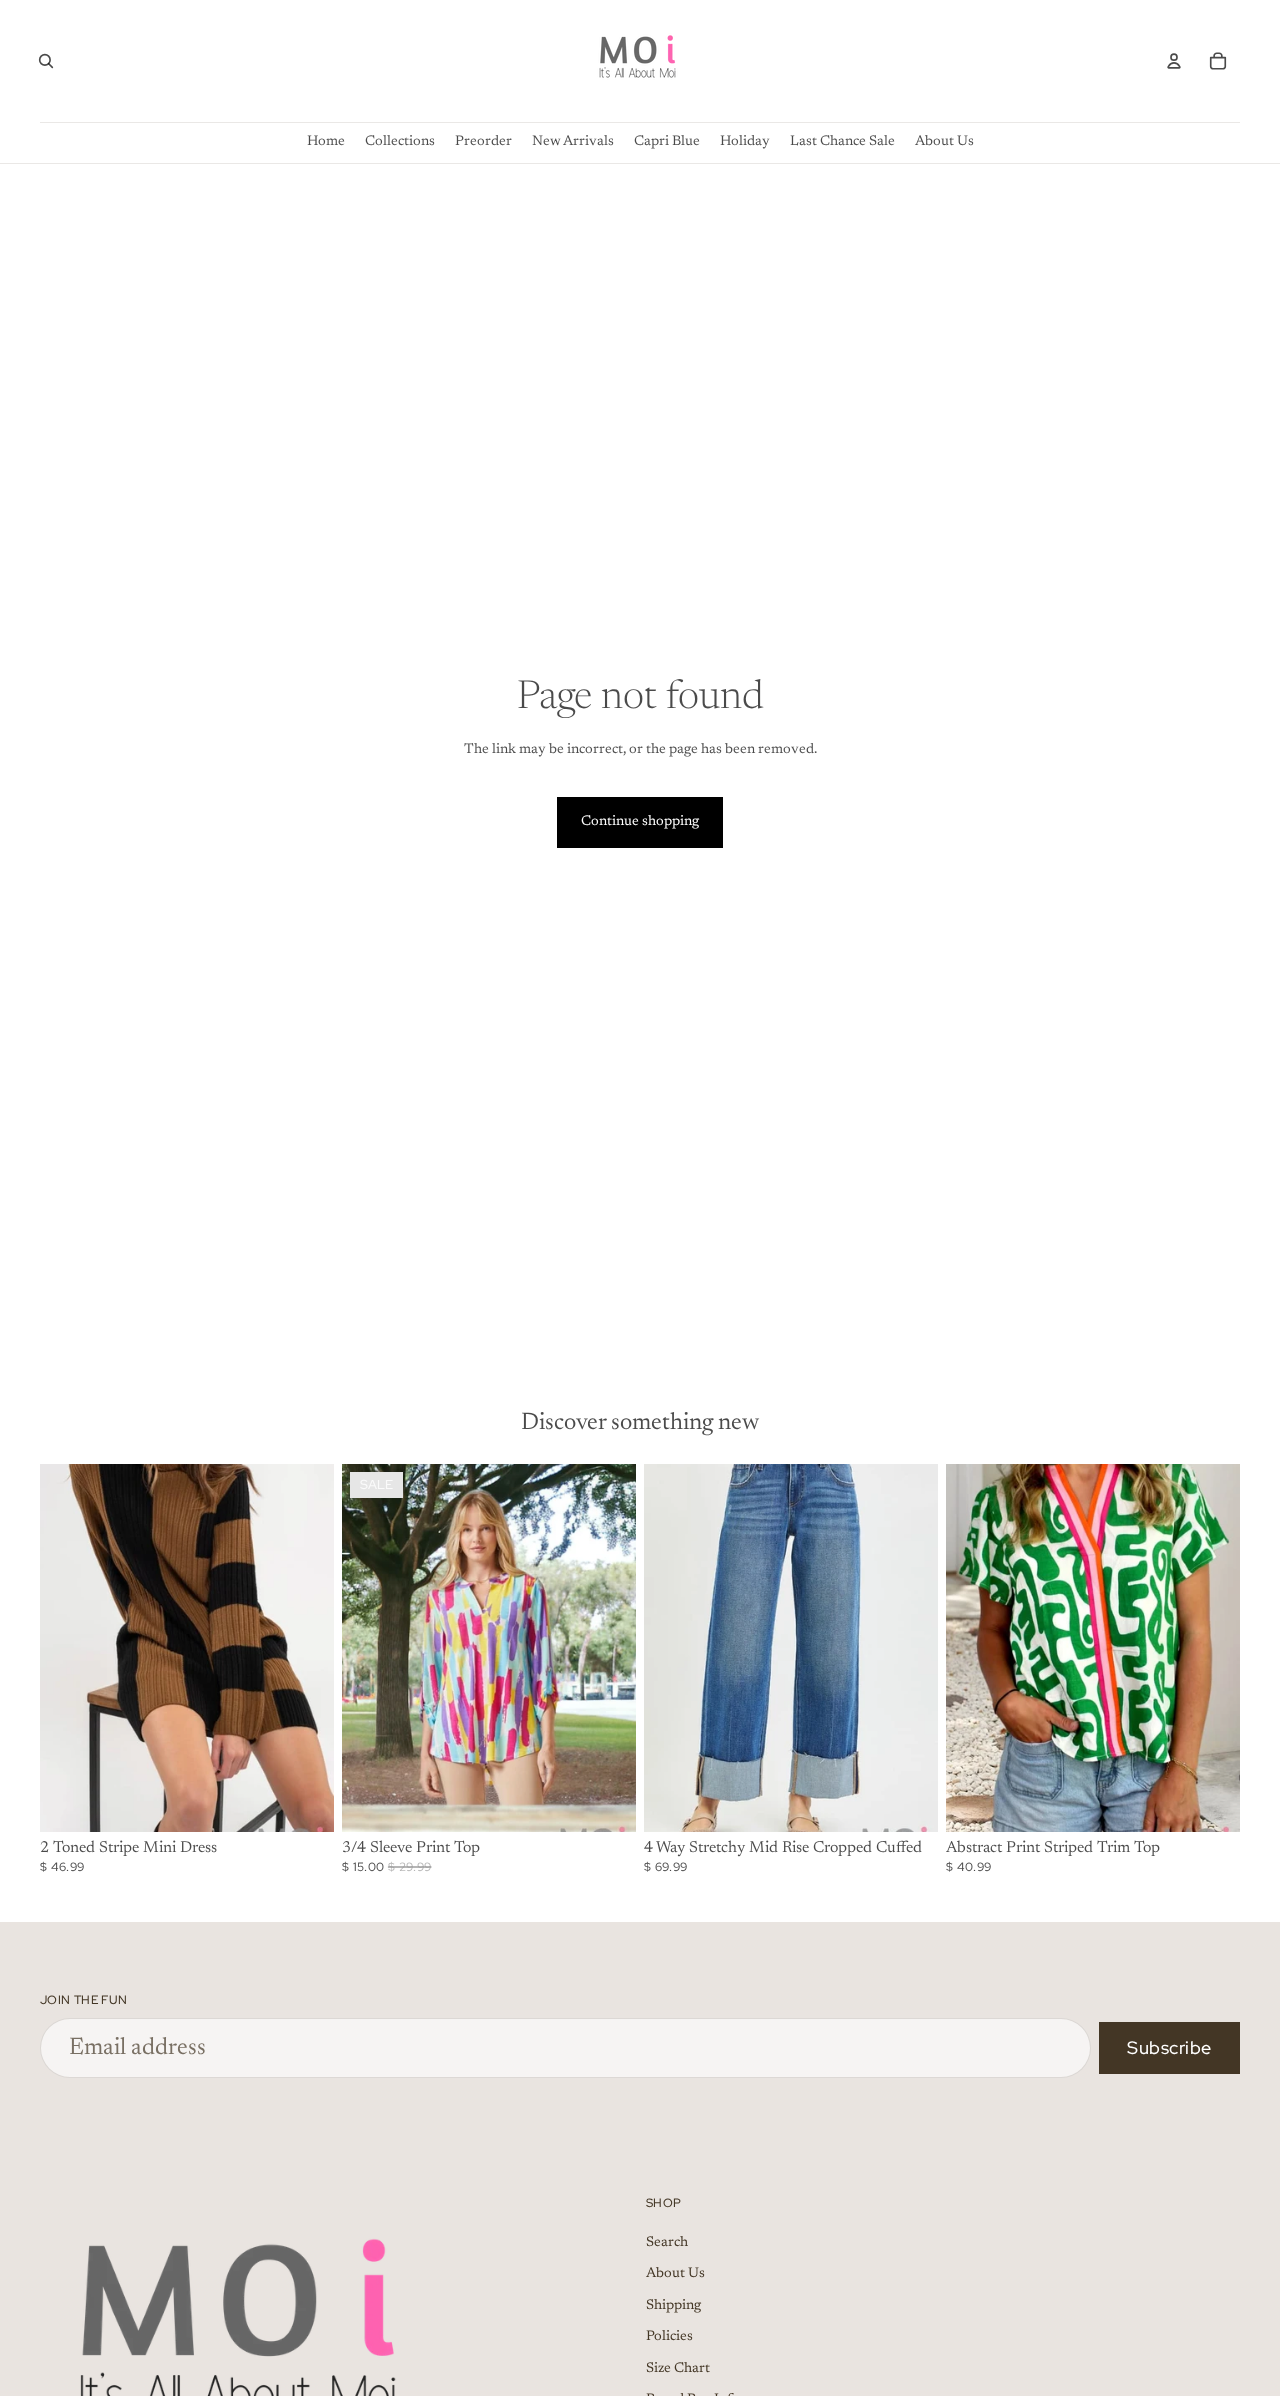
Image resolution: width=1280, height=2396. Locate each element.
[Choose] (303, 1801)
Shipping (673, 2306)
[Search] (46, 61)
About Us (675, 2274)
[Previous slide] (70, 1648)
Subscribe (1169, 2047)
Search (667, 2243)
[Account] (1174, 61)
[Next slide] (304, 1648)
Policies (669, 2338)
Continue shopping (640, 822)
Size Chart (678, 2369)
